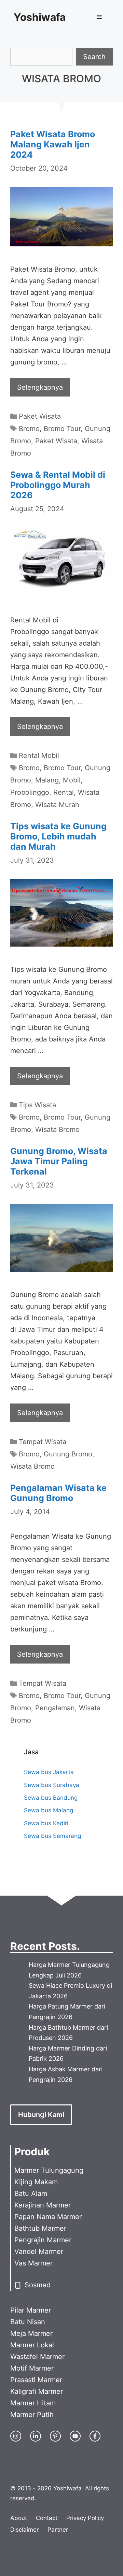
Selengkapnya (40, 387)
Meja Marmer (31, 2333)
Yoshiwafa (40, 17)
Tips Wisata (37, 1105)
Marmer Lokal (32, 2345)
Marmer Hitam (33, 2403)
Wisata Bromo (57, 1129)
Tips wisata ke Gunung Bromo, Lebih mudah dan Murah (58, 836)
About (19, 2518)
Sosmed (38, 2285)
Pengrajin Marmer (43, 2240)
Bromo (29, 429)
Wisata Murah (57, 805)
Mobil (72, 780)
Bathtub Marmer (40, 2228)
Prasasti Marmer (36, 2380)
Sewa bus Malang (49, 1810)
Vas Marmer (33, 2263)
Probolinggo (30, 792)
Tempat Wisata (43, 1442)
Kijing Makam (36, 2182)
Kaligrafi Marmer (37, 2391)
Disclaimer (24, 2530)
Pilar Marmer (31, 2310)
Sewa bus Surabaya (52, 1785)
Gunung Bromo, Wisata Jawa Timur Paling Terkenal (59, 1161)
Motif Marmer (32, 2368)
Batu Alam (31, 2193)
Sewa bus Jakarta (49, 1772)
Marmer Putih (32, 2415)
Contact (47, 2518)
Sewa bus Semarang (52, 1836)
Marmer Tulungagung (49, 2170)
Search (94, 57)
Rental (64, 792)
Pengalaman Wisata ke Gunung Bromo (58, 1493)
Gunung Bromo (68, 1454)
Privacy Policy (85, 2518)
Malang (47, 780)
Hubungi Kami (41, 2115)
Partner (58, 2530)
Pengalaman (55, 1708)
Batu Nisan (28, 2322)
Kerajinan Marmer (43, 2205)
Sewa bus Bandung (51, 1798)
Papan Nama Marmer (48, 2217)
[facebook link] (95, 2436)
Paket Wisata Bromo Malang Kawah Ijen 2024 (53, 144)
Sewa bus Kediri (46, 1823)
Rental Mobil (39, 755)
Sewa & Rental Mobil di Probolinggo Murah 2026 (58, 485)
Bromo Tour (62, 429)
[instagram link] (16, 2436)
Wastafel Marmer (37, 2357)
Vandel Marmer (39, 2251)
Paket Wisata (40, 416)
